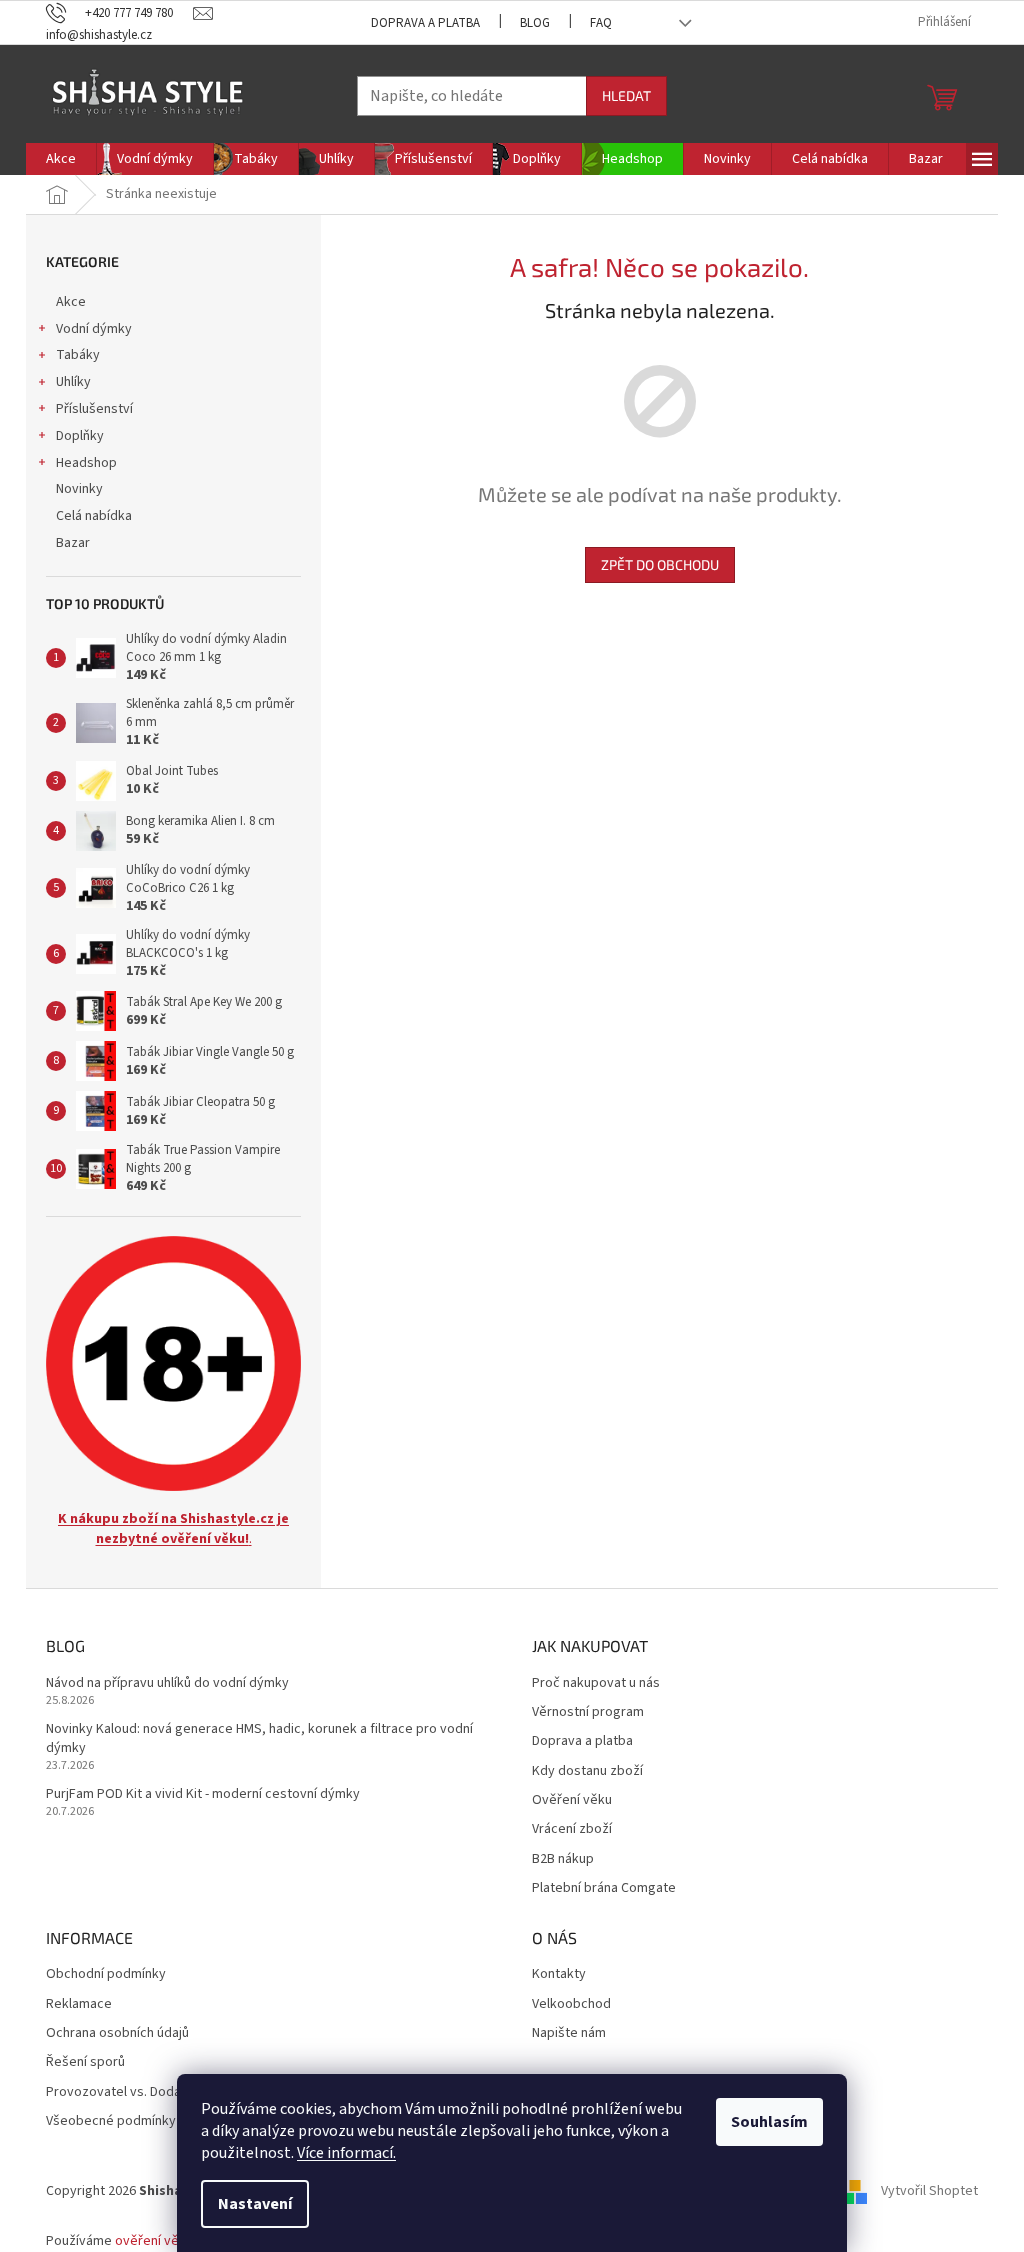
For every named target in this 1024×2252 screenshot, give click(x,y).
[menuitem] (61, 159)
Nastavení (255, 2204)
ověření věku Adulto (175, 2241)
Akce (71, 302)
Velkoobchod (571, 2004)
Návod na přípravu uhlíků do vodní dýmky (167, 1683)
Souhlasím (769, 2122)
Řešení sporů (85, 2062)
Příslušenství (94, 409)
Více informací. (346, 2153)
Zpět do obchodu (660, 564)
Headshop (86, 463)
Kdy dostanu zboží (587, 1771)
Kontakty (559, 1974)
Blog (535, 23)
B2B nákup (563, 1859)
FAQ (601, 23)
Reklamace (79, 2004)
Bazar (73, 543)
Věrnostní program (588, 1712)
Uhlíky (73, 382)
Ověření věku (572, 1800)
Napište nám (569, 2033)
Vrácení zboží (572, 1829)
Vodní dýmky (94, 329)
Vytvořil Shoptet (929, 2191)
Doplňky (80, 436)
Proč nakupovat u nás (596, 1683)
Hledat (626, 95)
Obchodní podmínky (106, 1974)
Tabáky (78, 355)
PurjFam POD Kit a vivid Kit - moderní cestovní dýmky (203, 1794)
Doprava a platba (425, 23)
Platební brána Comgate (604, 1888)
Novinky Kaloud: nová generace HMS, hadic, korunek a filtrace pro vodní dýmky (259, 1739)
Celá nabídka (94, 516)
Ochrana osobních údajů (117, 2033)
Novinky (79, 489)
